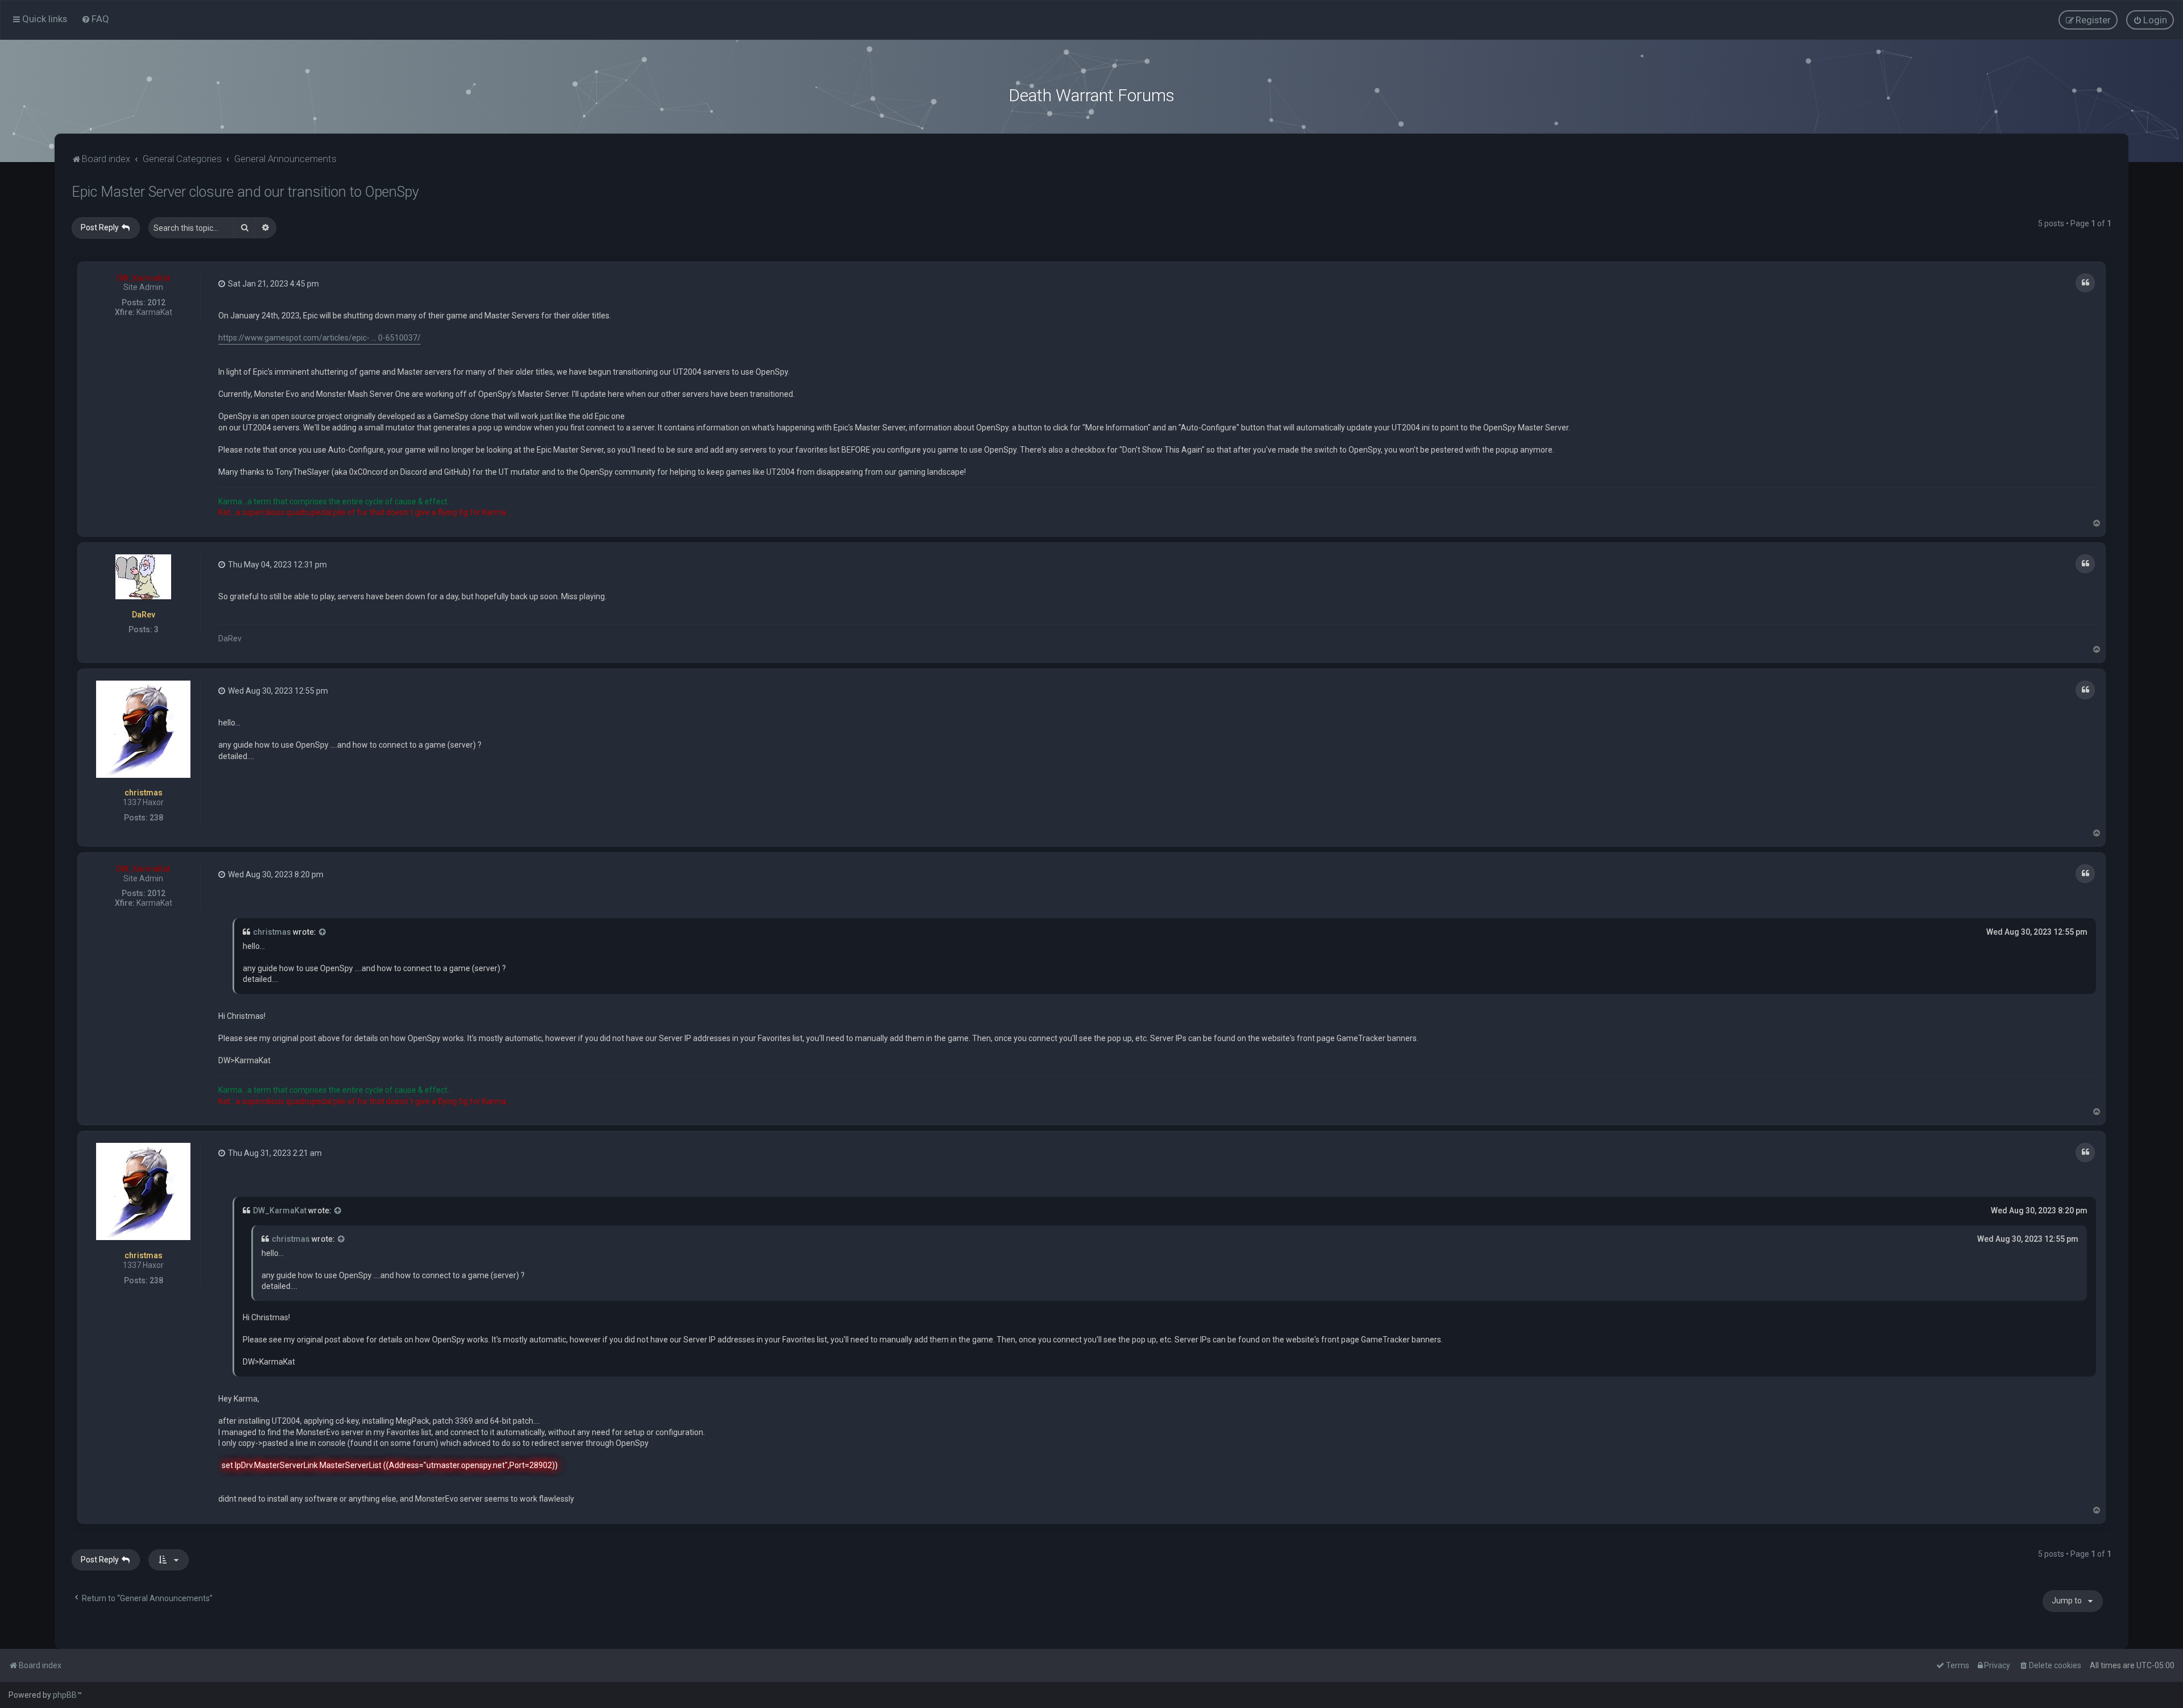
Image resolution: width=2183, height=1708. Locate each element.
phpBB (65, 1695)
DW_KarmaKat (143, 278)
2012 (156, 302)
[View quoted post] (323, 932)
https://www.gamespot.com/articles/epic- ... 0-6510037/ (319, 338)
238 (156, 818)
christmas (144, 793)
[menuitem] (95, 19)
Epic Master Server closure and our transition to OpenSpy (245, 192)
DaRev (144, 615)
